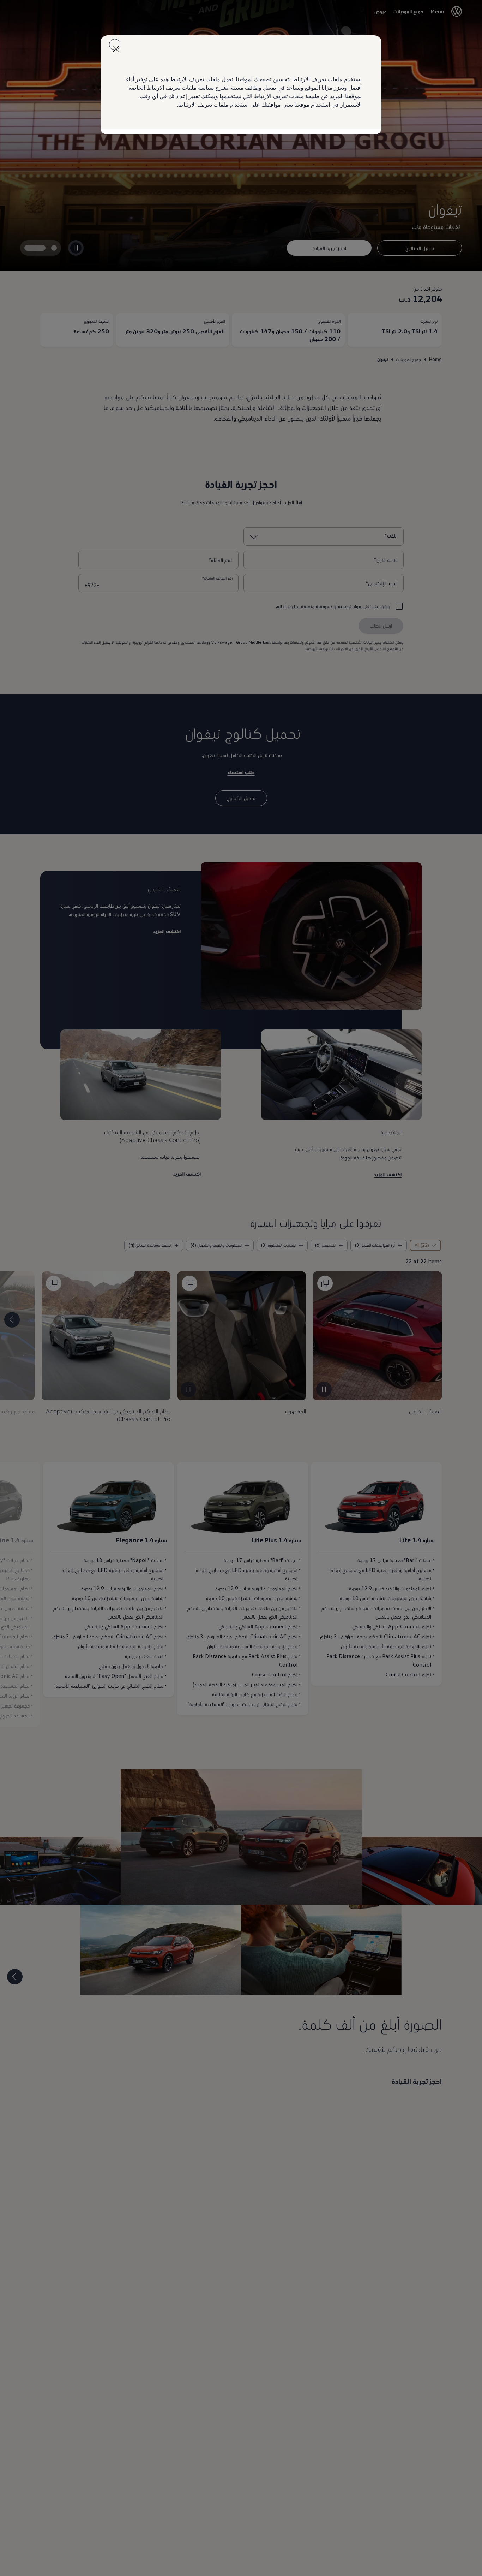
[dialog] (241, 1288)
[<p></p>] (115, 44)
